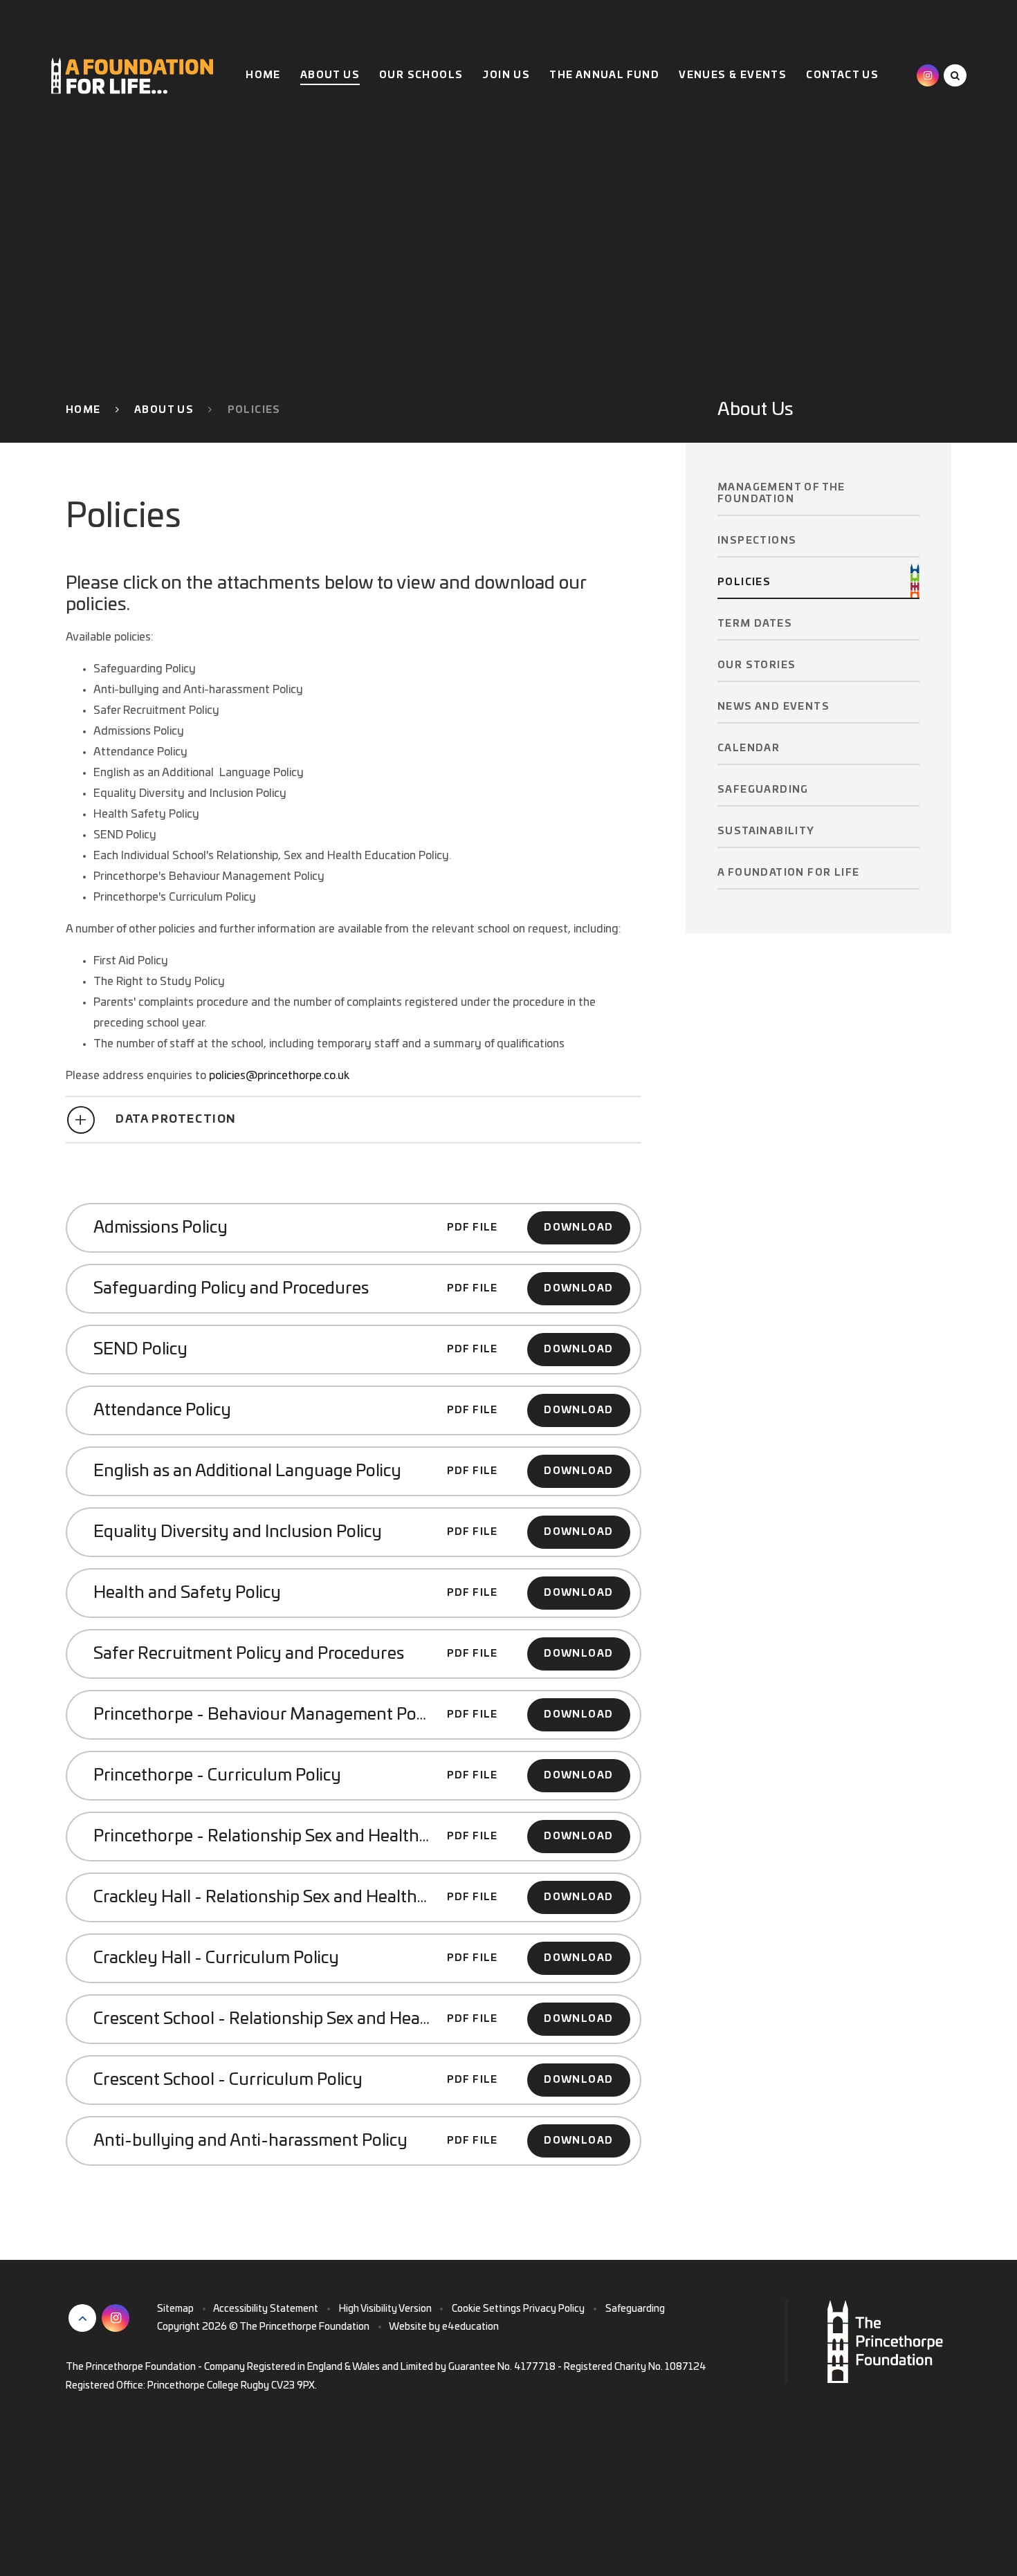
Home (83, 410)
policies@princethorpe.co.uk (279, 1076)
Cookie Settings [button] (486, 2309)
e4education (470, 2327)
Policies (254, 410)
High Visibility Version (385, 2309)
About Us (164, 410)
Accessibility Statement (266, 2309)
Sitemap (175, 2309)
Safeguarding (635, 2309)
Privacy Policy (554, 2309)
